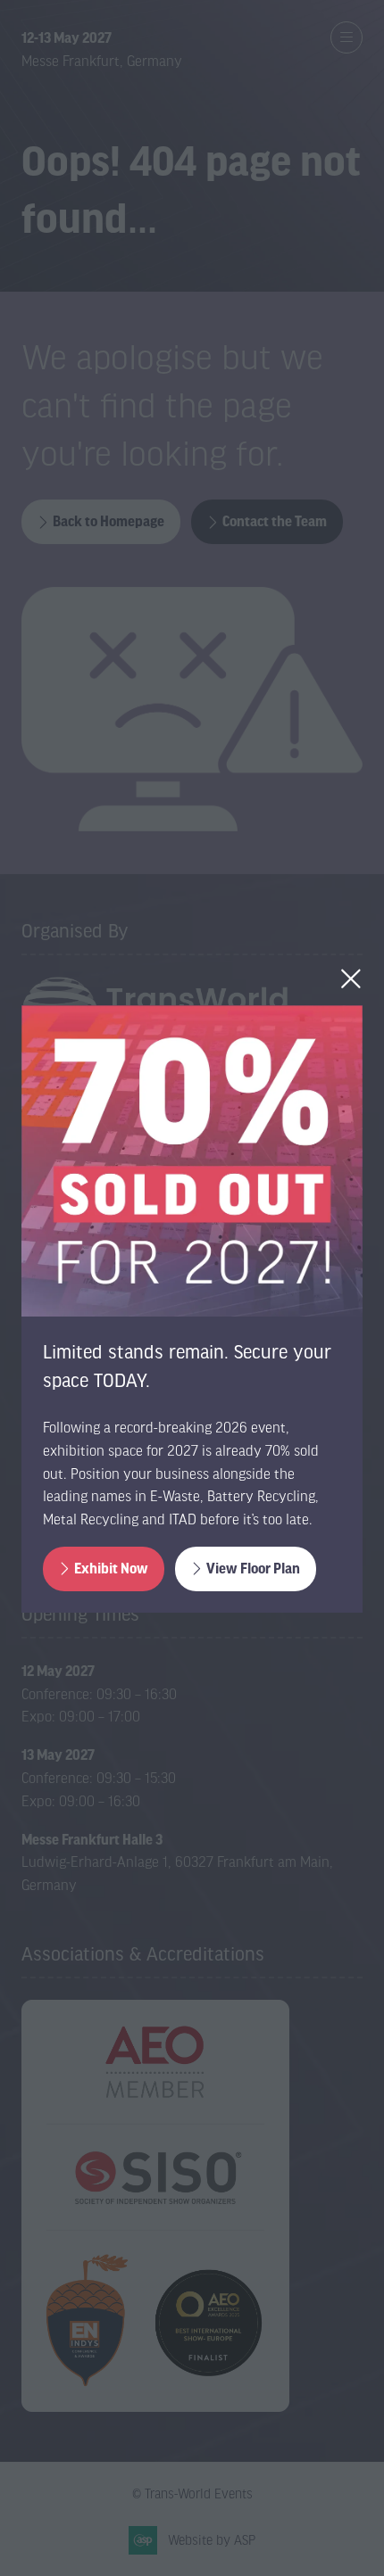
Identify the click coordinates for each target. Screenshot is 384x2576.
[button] (351, 978)
